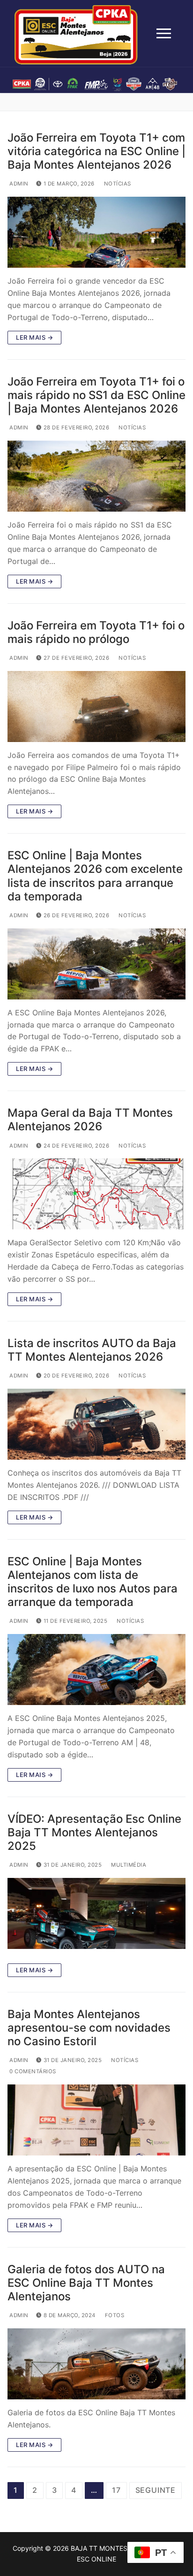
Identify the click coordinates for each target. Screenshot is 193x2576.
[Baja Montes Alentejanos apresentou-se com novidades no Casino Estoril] (96, 2120)
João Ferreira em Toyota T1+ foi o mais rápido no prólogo (96, 632)
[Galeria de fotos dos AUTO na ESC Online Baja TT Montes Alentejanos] (96, 2364)
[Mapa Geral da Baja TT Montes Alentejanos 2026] (96, 1194)
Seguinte (156, 2490)
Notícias (117, 184)
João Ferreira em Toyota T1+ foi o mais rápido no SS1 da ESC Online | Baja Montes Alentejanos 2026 (96, 395)
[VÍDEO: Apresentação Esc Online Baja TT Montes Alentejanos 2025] (96, 1913)
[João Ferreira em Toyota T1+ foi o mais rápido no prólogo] (96, 706)
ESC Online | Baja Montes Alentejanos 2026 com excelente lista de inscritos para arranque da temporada (95, 876)
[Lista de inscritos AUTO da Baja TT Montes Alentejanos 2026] (96, 1424)
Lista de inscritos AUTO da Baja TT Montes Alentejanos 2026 (92, 1350)
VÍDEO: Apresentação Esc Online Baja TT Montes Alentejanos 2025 (94, 1832)
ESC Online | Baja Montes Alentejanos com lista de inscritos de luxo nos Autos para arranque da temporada (93, 1582)
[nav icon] (164, 34)
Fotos (114, 2315)
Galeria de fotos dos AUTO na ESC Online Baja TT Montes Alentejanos (86, 2283)
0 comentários (32, 2071)
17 (116, 2490)
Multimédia (128, 1865)
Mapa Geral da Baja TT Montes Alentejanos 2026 (90, 1120)
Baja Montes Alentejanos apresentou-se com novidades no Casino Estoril (89, 2028)
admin (18, 184)
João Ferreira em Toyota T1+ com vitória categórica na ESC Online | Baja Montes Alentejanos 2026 (96, 151)
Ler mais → (34, 337)
